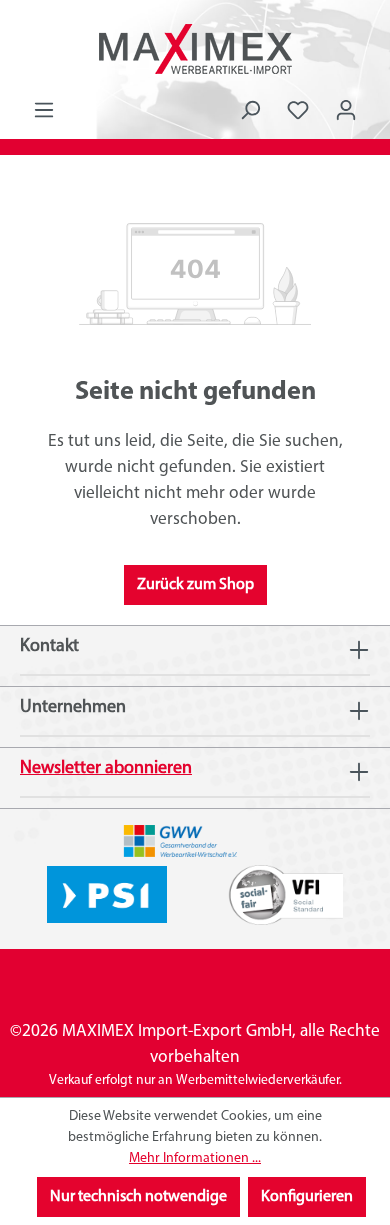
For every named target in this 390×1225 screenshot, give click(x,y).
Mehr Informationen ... (195, 1158)
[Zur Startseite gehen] (195, 49)
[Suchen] (250, 110)
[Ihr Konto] (346, 110)
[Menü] (44, 110)
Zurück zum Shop (195, 585)
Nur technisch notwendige (138, 1197)
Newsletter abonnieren (106, 769)
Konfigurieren (307, 1197)
